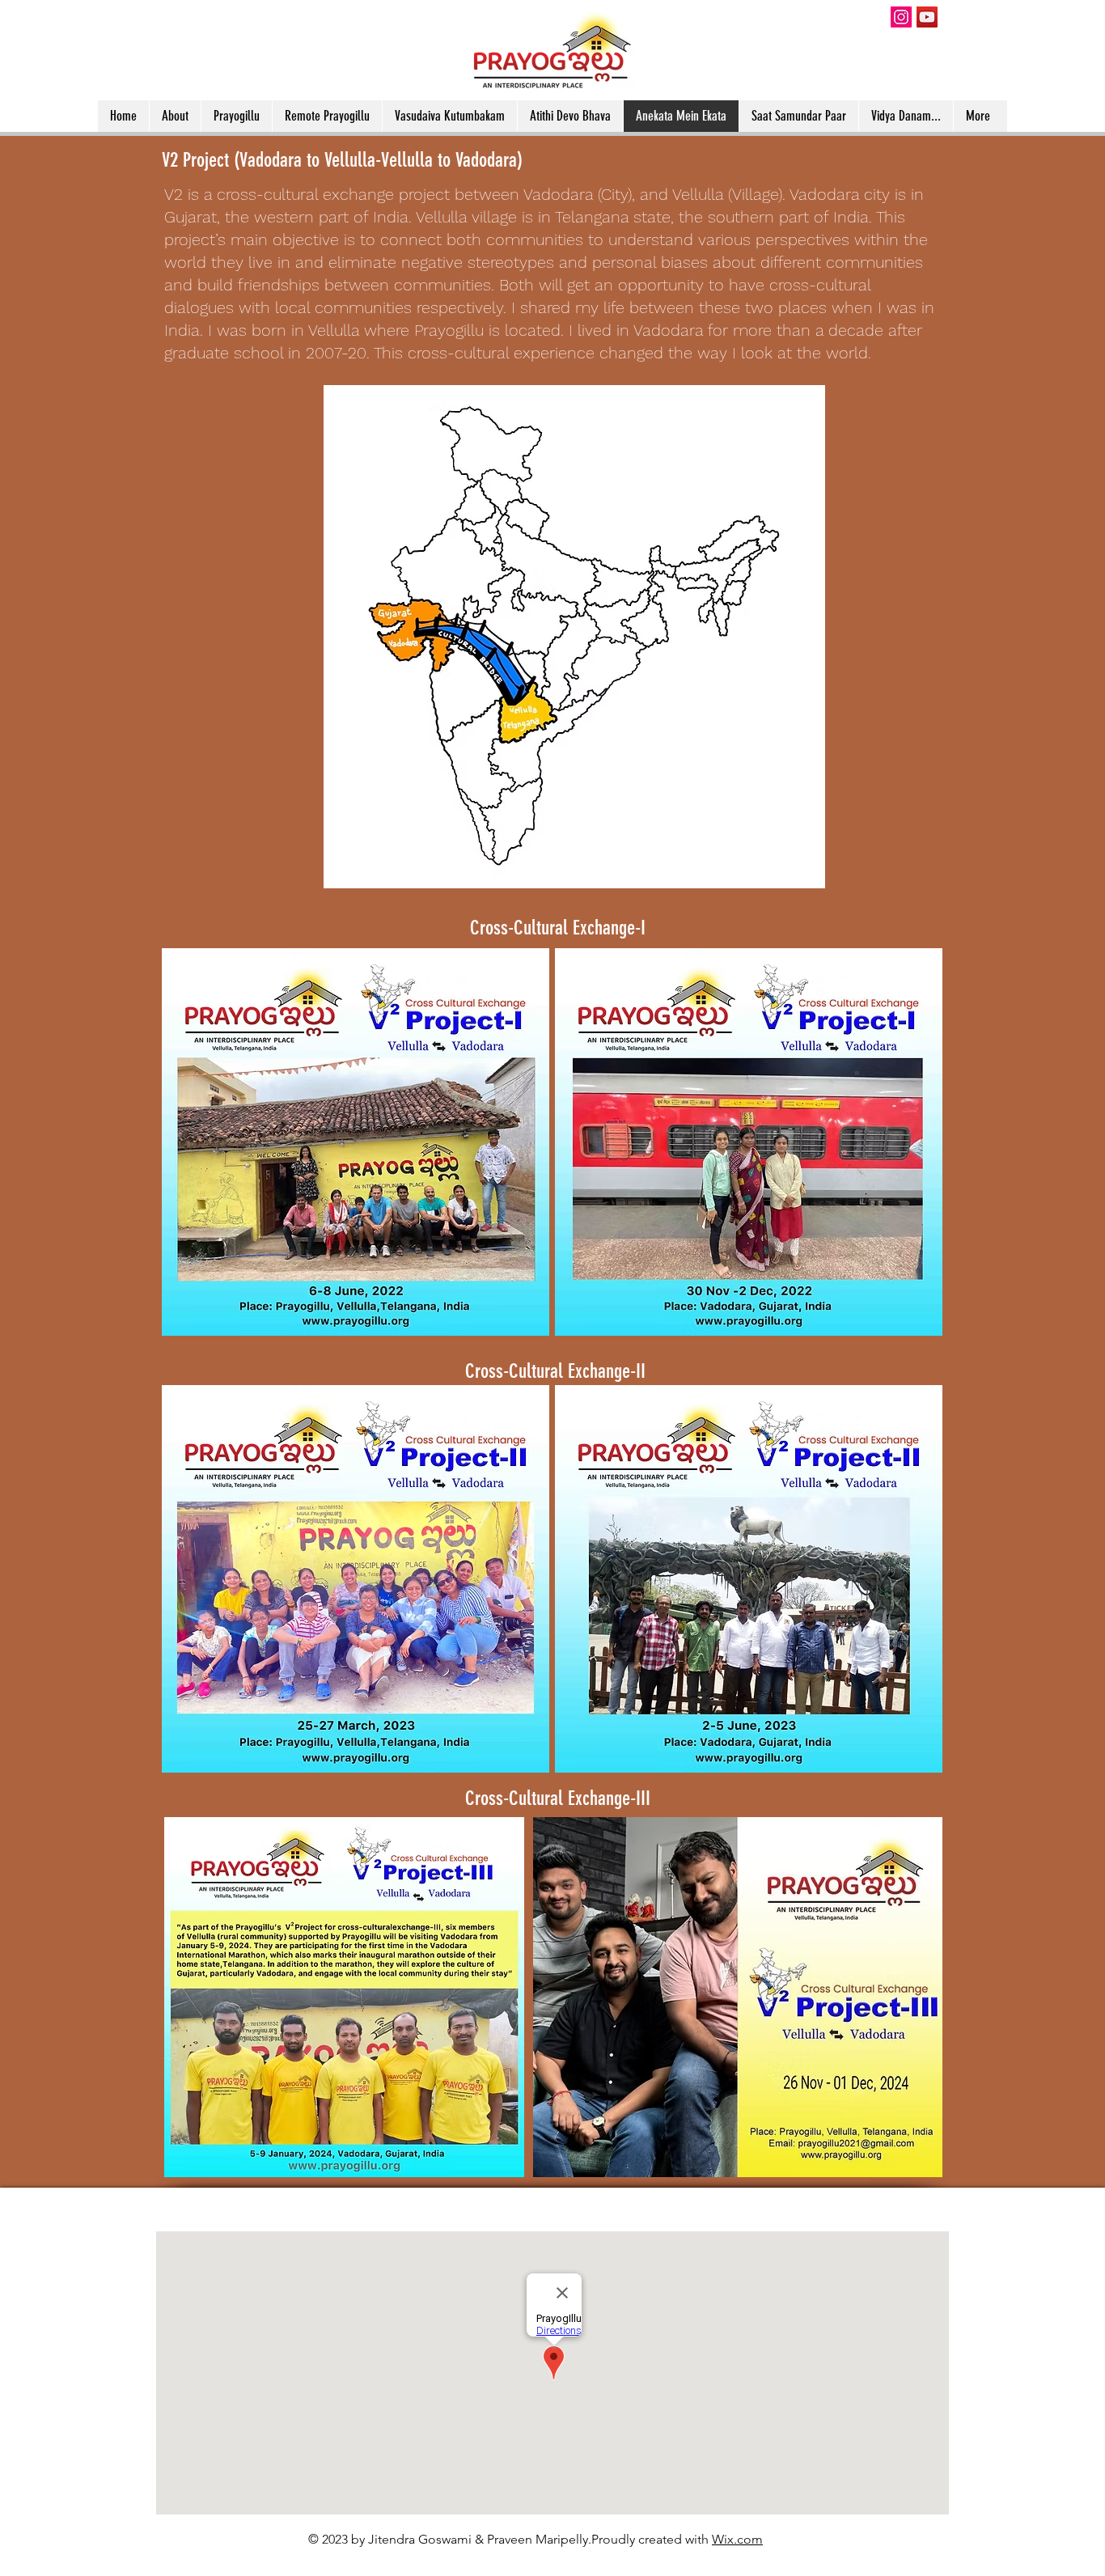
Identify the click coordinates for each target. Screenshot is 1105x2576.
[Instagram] (901, 17)
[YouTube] (927, 17)
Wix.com (737, 2539)
